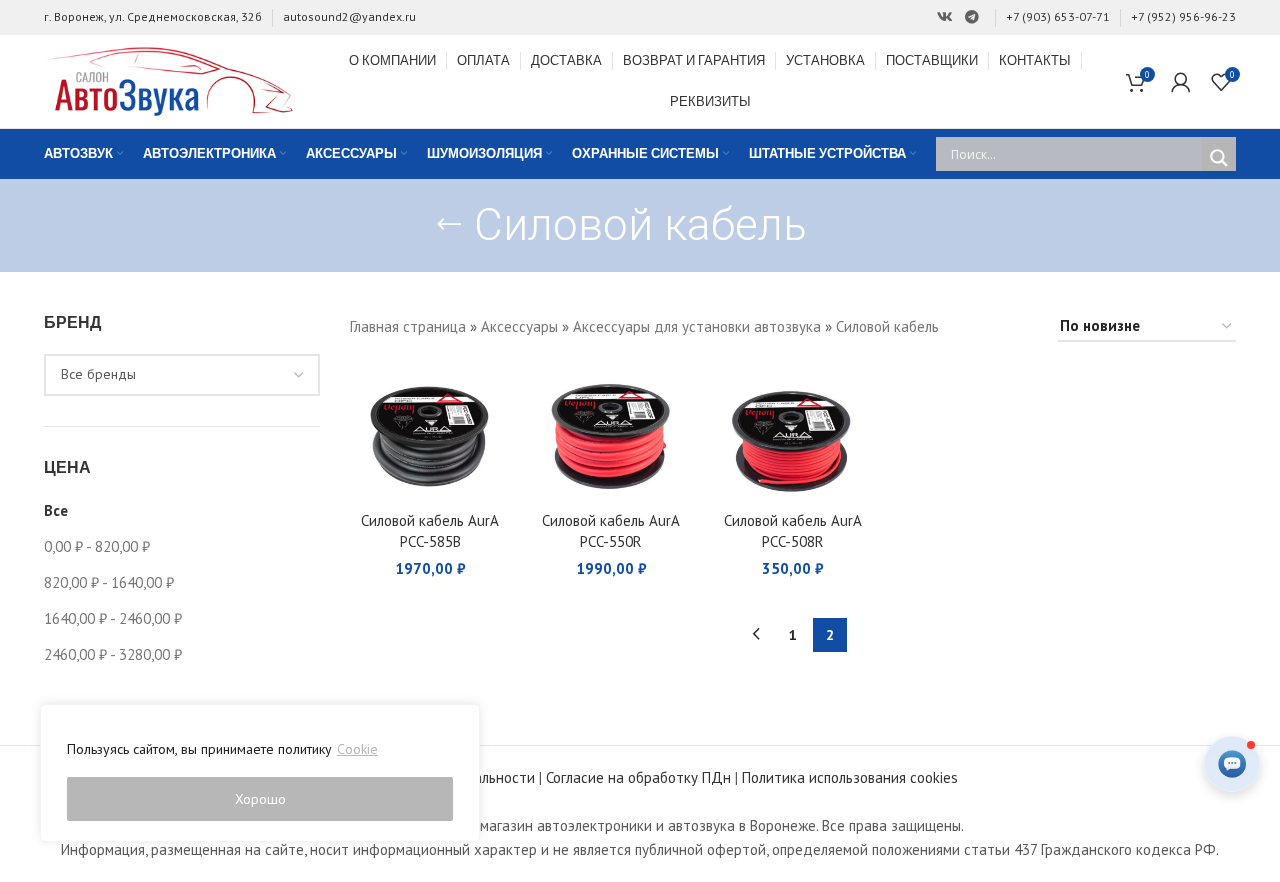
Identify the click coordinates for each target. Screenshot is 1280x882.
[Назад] (449, 225)
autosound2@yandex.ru (349, 16)
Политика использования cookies (850, 777)
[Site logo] (169, 79)
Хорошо (260, 799)
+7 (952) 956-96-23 (1183, 16)
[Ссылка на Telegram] (972, 17)
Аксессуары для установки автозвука (697, 326)
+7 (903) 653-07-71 (1058, 16)
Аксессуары (519, 326)
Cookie (357, 749)
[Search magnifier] (1219, 158)
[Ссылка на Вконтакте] (945, 17)
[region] (260, 773)
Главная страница (408, 326)
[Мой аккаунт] (1181, 82)
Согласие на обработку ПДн (638, 777)
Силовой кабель (887, 326)
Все (56, 510)
